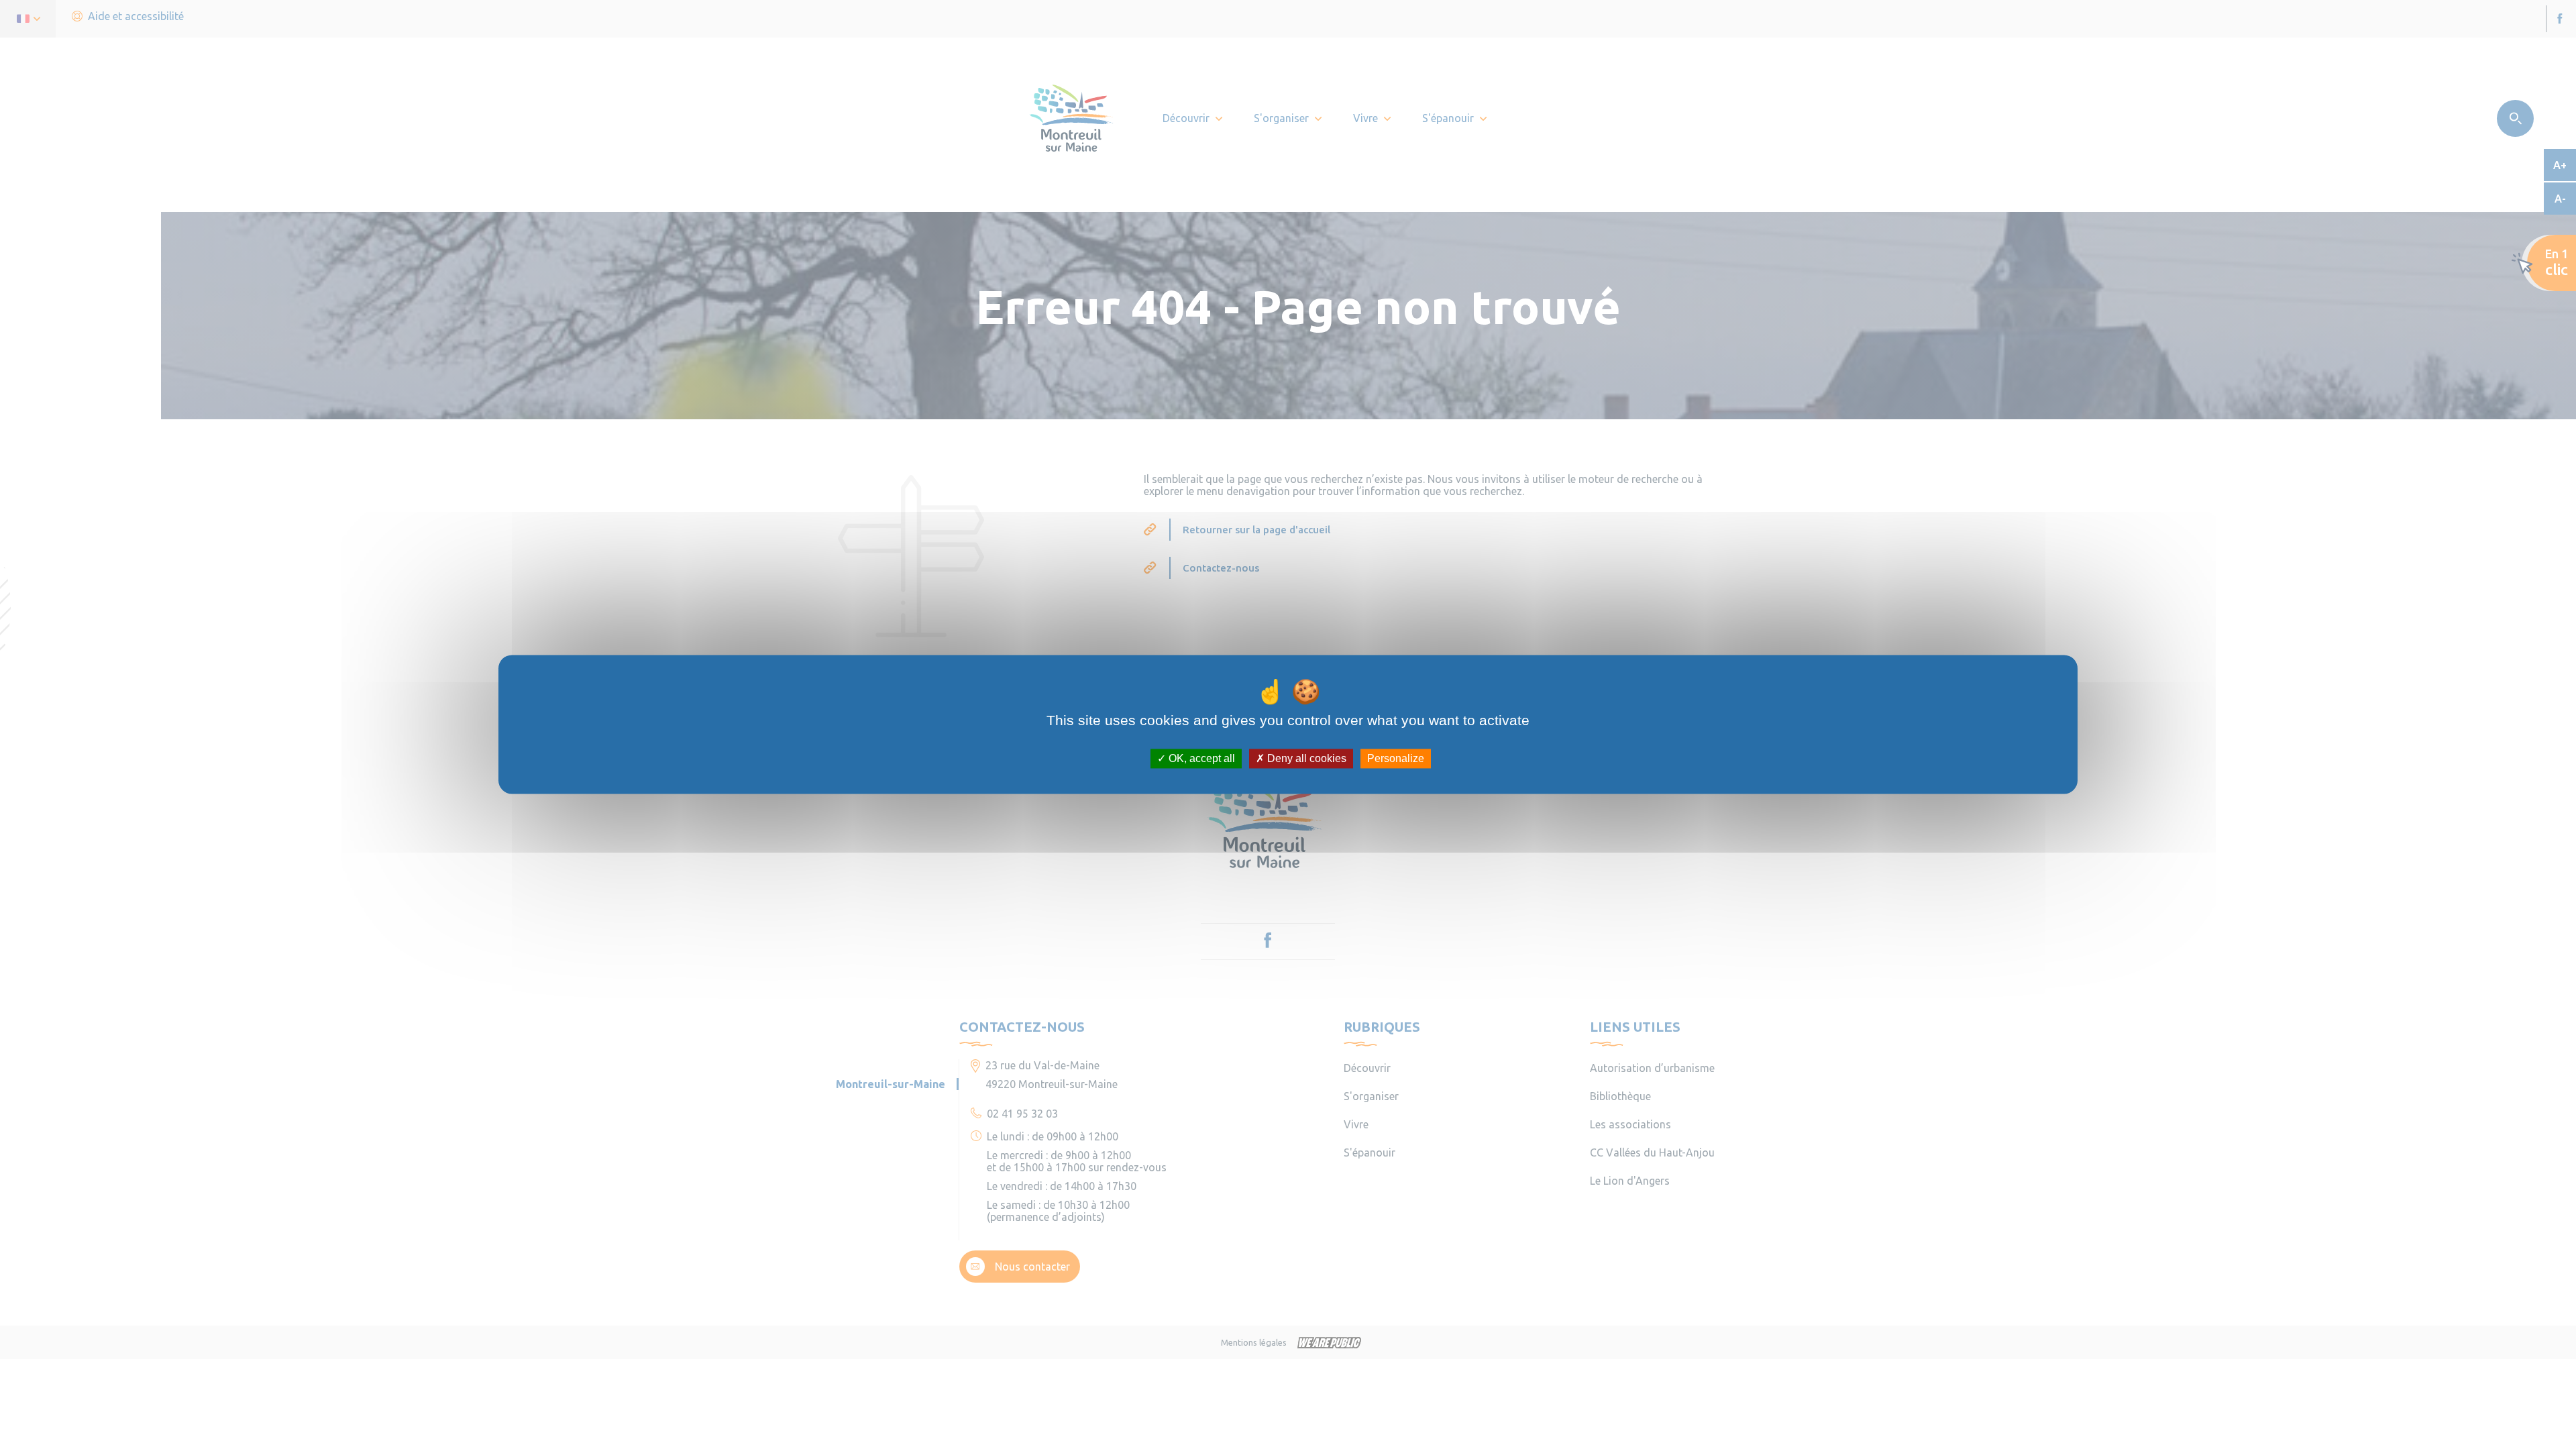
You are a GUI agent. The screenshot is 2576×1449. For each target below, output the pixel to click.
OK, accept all (1200, 758)
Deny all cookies (1305, 758)
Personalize (1396, 758)
